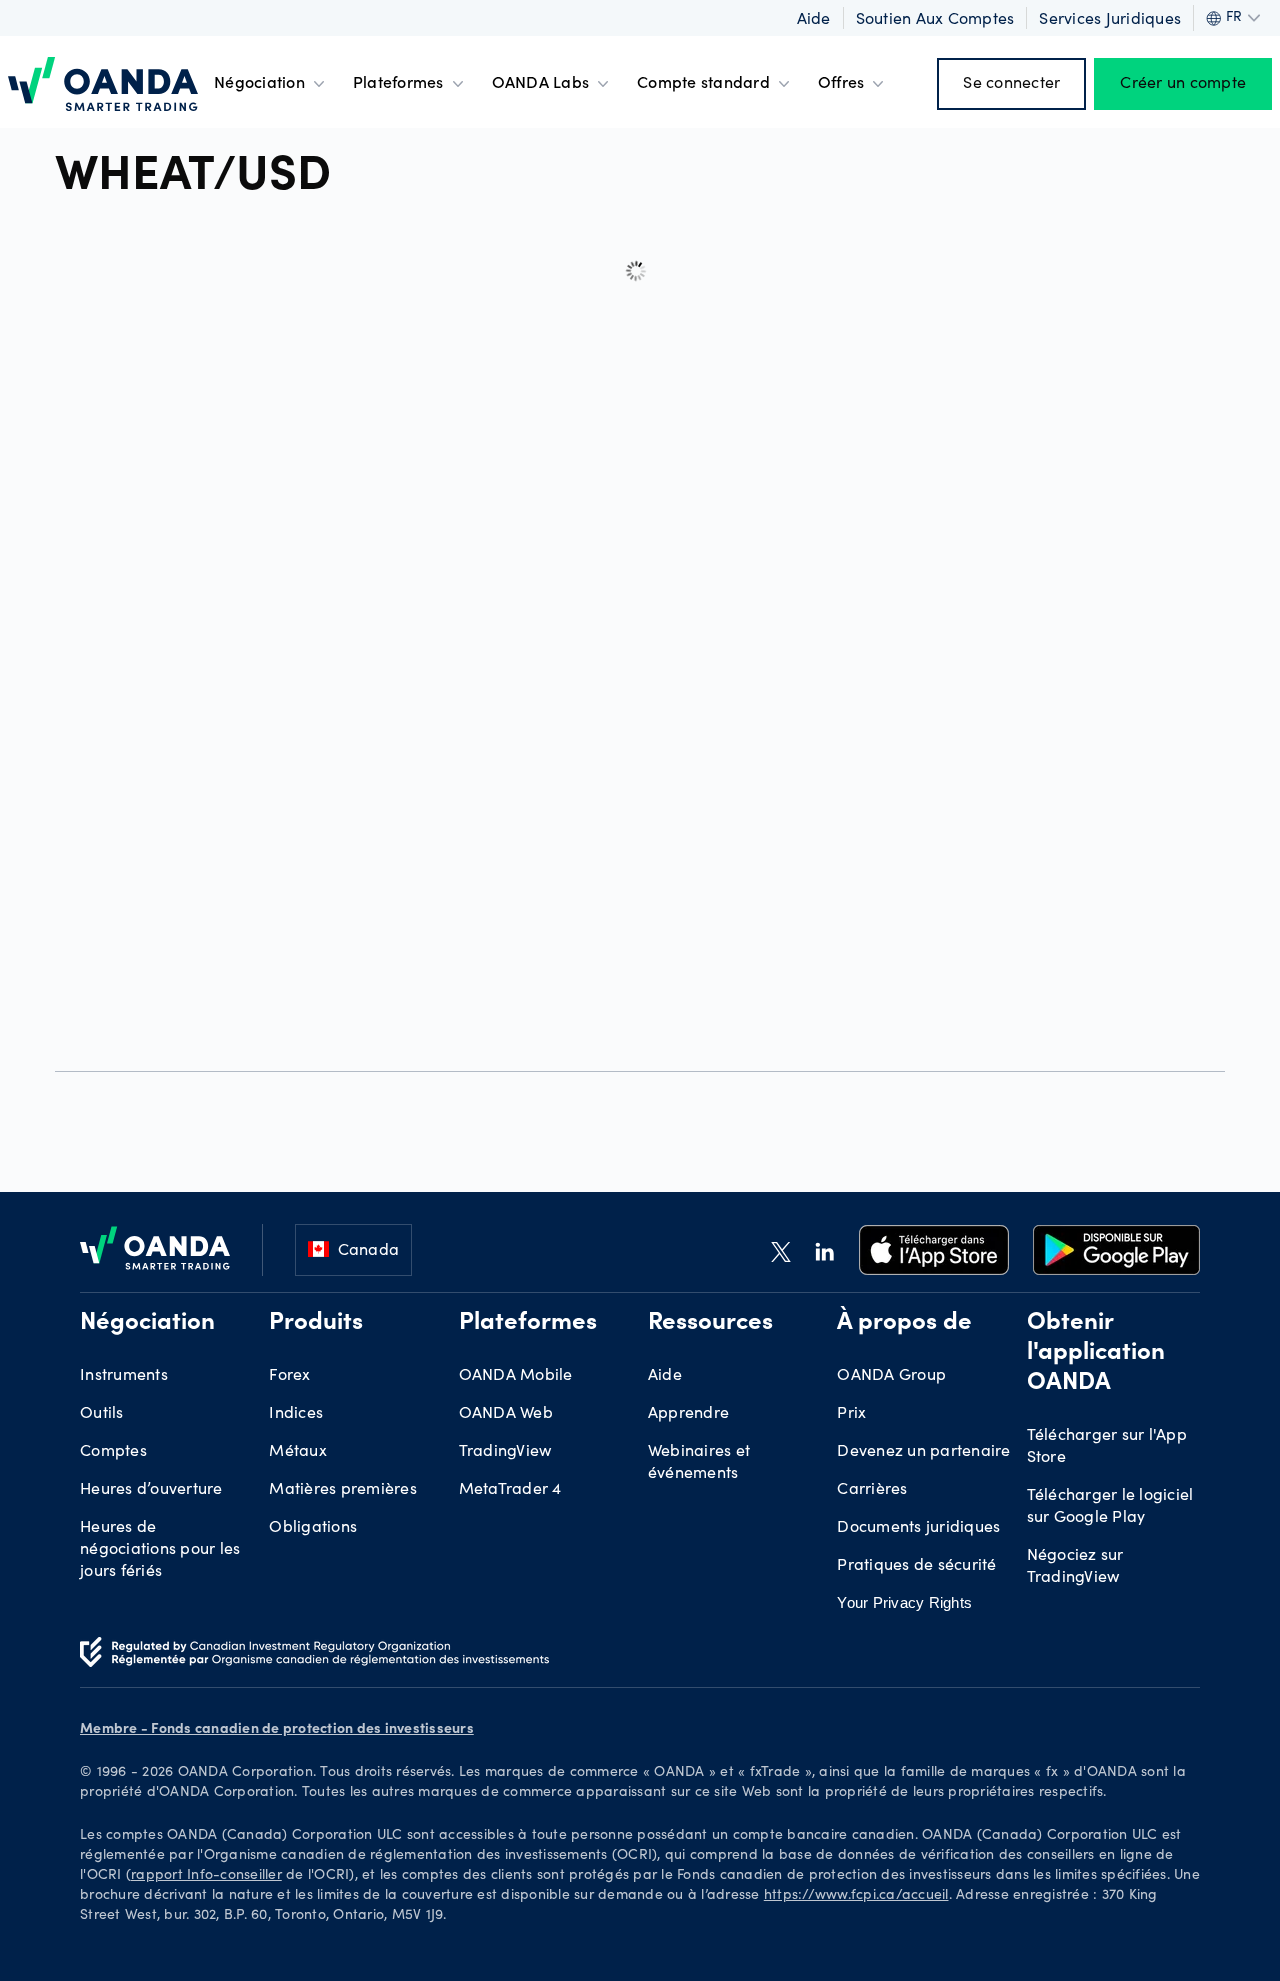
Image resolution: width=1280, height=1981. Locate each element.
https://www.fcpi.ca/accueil (856, 1896)
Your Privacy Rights (904, 1602)
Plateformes (398, 84)
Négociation (259, 84)
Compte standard (703, 84)
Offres (841, 84)
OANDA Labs (541, 84)
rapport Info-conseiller (206, 1876)
